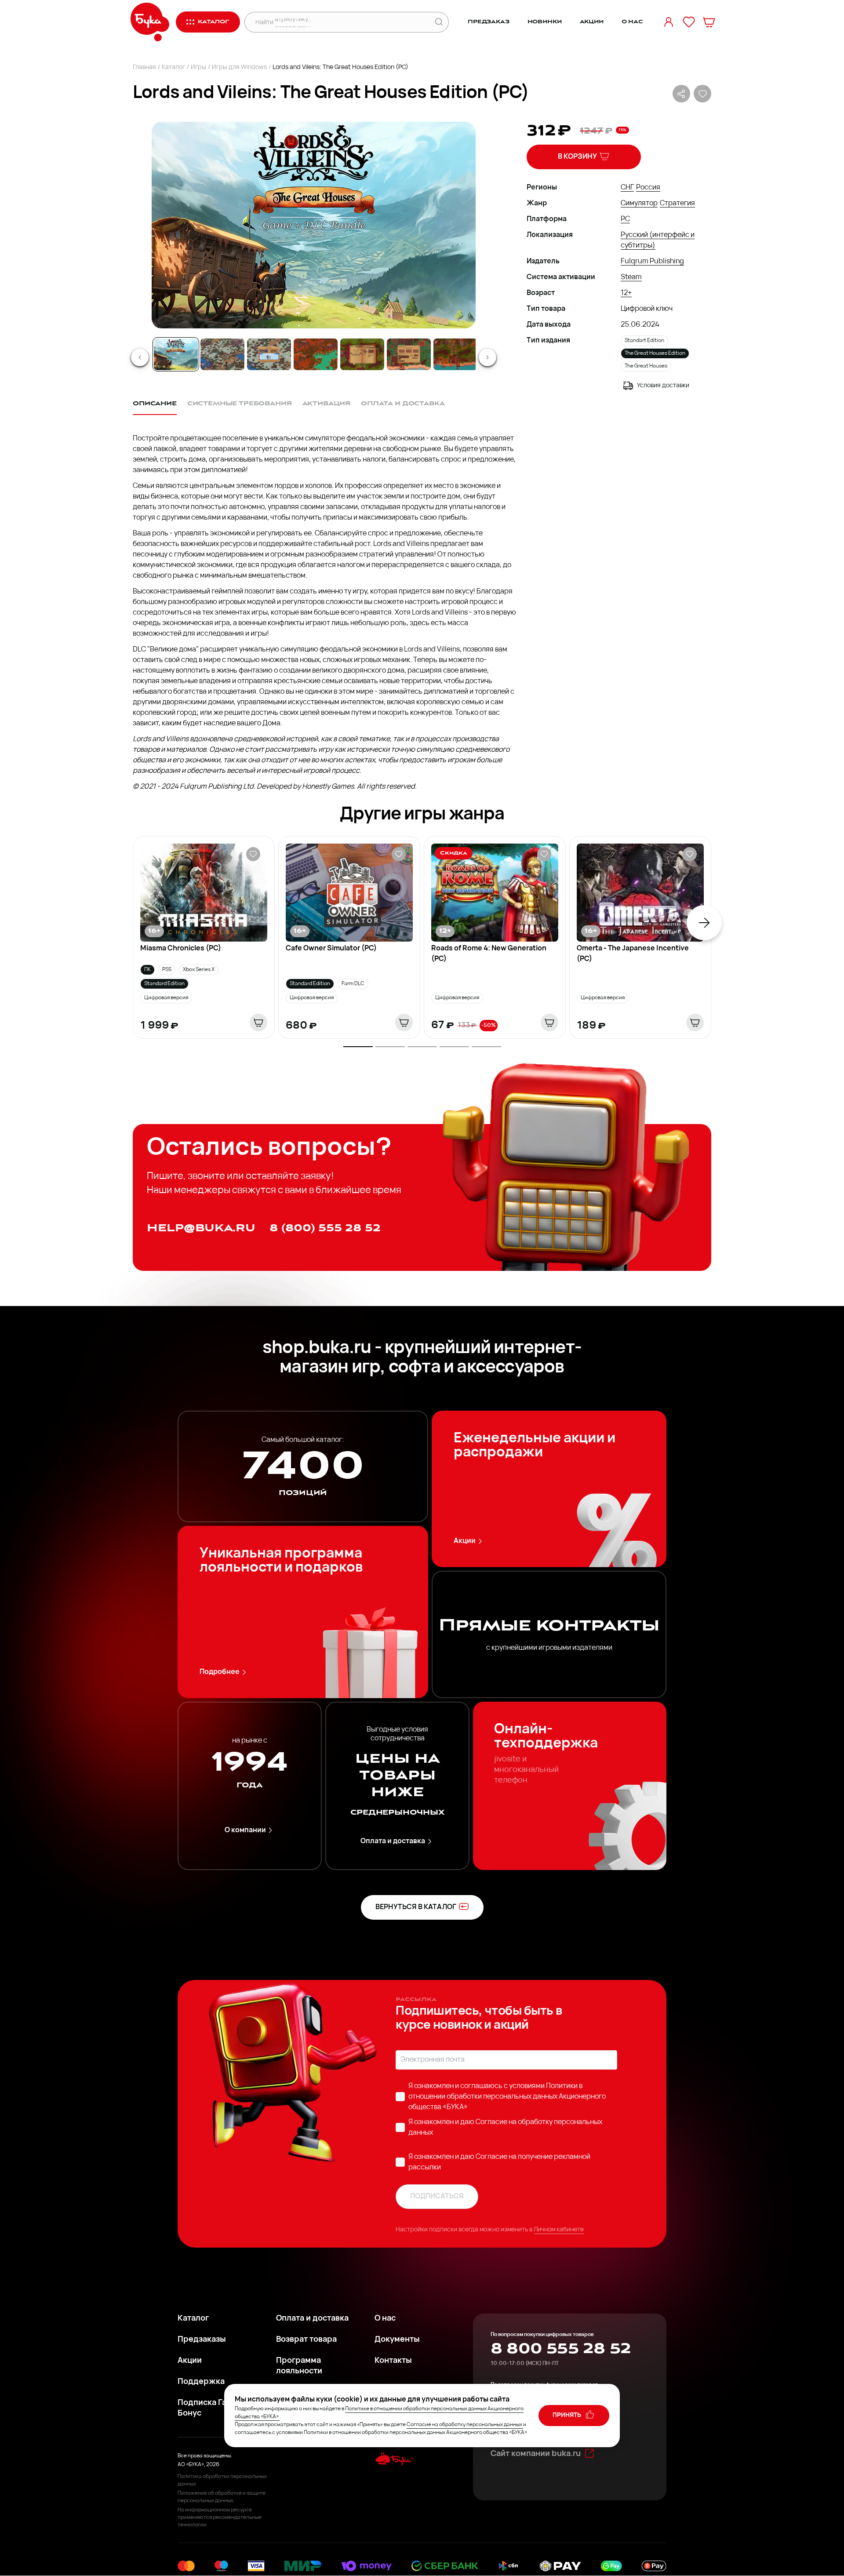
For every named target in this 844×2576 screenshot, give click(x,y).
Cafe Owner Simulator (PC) (331, 949)
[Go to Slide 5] (362, 354)
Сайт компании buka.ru (536, 2454)
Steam (631, 277)
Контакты (393, 2361)
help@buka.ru (201, 1228)
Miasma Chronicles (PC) (181, 949)
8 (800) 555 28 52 (325, 1228)
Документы (397, 2340)
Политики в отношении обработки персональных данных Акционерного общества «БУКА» (507, 2097)
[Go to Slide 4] (316, 354)
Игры (198, 67)
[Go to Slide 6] (409, 354)
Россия (648, 188)
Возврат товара (306, 2340)
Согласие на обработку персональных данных (464, 2425)
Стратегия (677, 204)
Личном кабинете (559, 2230)
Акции (592, 22)
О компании (245, 1830)
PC (625, 219)
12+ (626, 293)
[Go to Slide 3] (269, 354)
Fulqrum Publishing (652, 262)
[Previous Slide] (140, 357)
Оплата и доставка (393, 1841)
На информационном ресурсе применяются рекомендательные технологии (220, 2518)
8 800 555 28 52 (561, 2349)
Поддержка (201, 2382)
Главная (144, 67)
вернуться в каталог (416, 1907)
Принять (568, 2415)
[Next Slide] (487, 357)
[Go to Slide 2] (222, 354)
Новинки (545, 22)
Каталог (173, 67)
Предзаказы (202, 2340)
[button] (313, 225)
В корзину (577, 157)
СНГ (627, 188)
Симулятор (639, 204)
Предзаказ (489, 22)
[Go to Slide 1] (176, 354)
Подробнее (220, 1672)
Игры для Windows (239, 67)
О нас (632, 22)
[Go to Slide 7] (455, 354)
